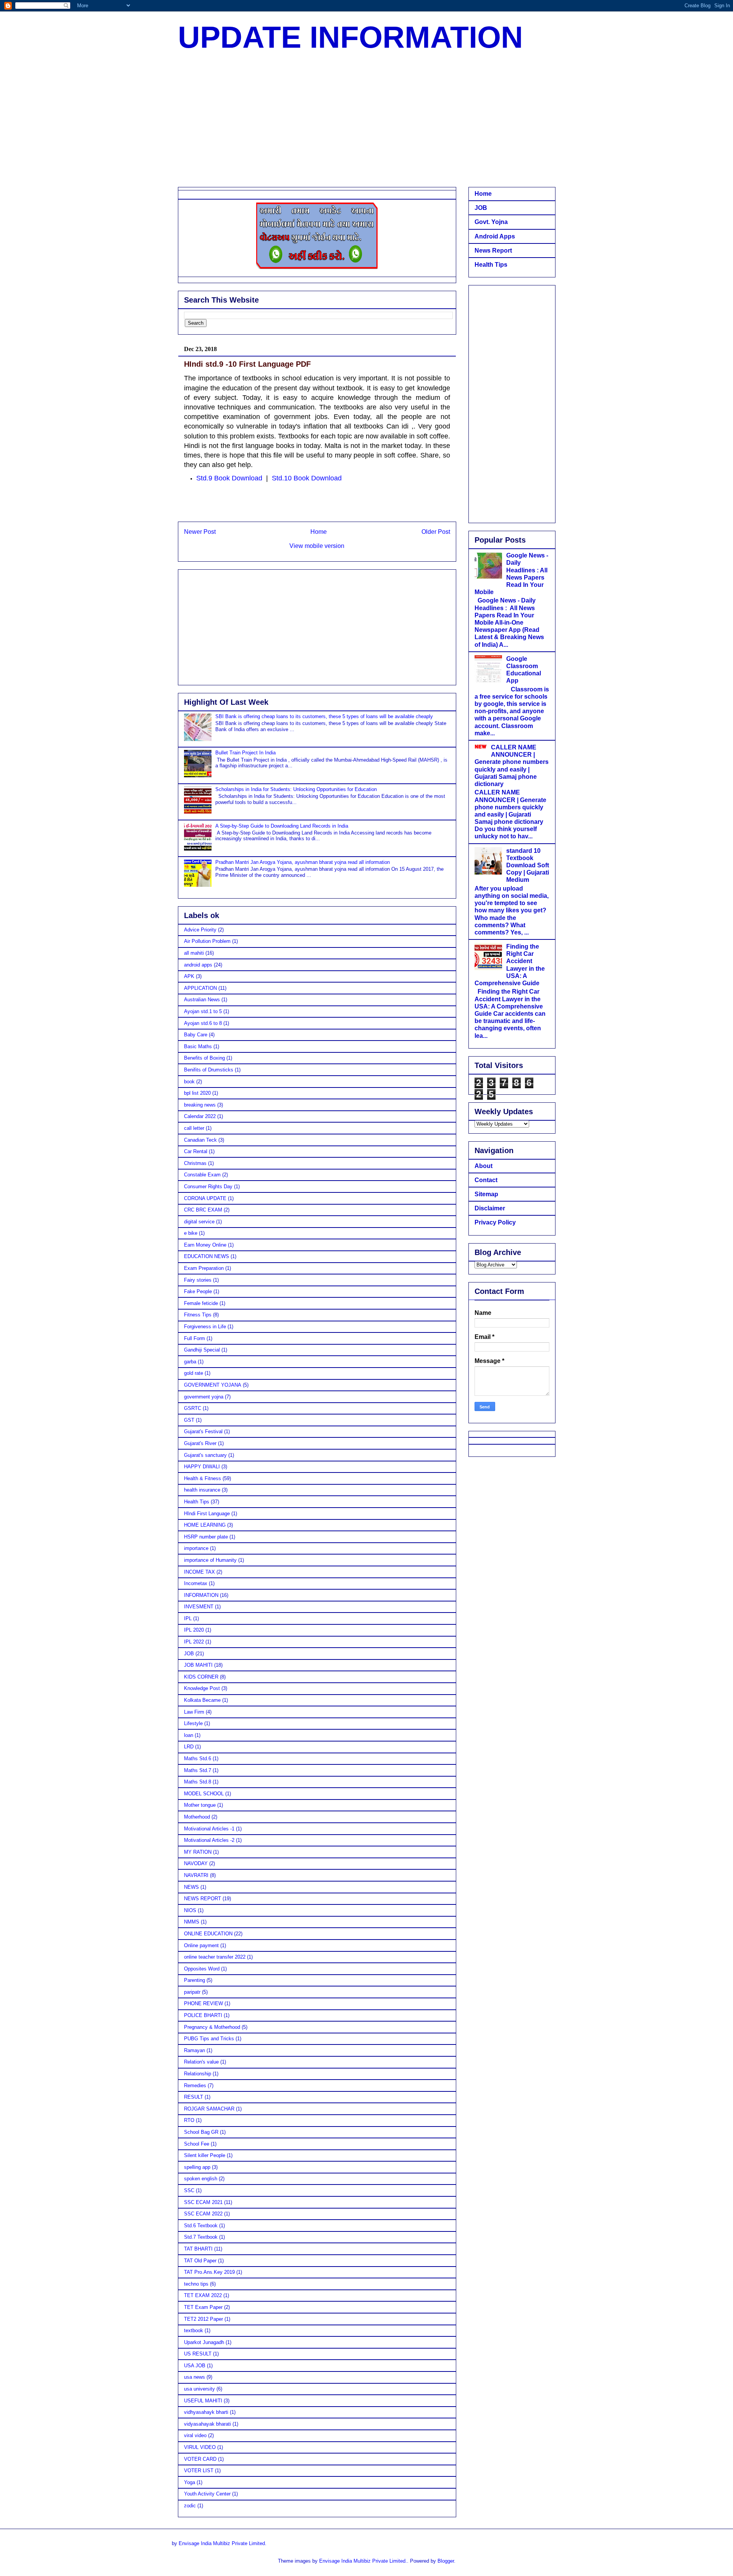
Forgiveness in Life (205, 1327)
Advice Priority (200, 930)
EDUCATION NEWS (207, 1256)
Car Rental (196, 1151)
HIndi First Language (207, 1514)
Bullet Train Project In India (245, 753)
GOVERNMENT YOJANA (213, 1385)
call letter (194, 1128)
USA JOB (195, 2366)
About (484, 1166)
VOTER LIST (199, 2470)
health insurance (202, 1490)
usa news (195, 2377)
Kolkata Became (202, 1700)
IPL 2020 (194, 1630)
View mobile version (317, 546)
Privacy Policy (495, 1222)
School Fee (197, 2144)
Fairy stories (198, 1280)
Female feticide (201, 1303)
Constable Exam (202, 1175)
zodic (190, 2506)
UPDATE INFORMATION (350, 37)
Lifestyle (193, 1723)
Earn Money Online (205, 1245)
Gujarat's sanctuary (205, 1455)
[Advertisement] (367, 122)
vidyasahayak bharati (207, 2424)
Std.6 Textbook (201, 2226)
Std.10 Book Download (307, 478)
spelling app (197, 2167)
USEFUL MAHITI (203, 2401)
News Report (493, 251)
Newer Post (200, 532)
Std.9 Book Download (229, 478)
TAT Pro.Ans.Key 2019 (209, 2272)
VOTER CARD (200, 2459)
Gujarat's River (200, 1443)
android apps (198, 965)
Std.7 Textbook (201, 2237)
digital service (199, 1222)
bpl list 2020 (197, 1093)
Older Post (436, 532)
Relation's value (201, 2062)
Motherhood (197, 1817)
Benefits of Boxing (204, 1058)
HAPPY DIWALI (202, 1467)
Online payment (201, 1945)
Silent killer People (205, 2155)
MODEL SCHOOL (204, 1794)
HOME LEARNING (205, 1525)
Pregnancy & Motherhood (212, 2027)
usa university (199, 2389)
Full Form (195, 1338)
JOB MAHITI (198, 1665)
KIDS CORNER (201, 1677)
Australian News (202, 1000)
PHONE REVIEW (203, 2003)
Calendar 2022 (200, 1116)
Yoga (190, 2482)
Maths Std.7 (198, 1770)
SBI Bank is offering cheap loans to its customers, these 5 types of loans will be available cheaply (324, 716)
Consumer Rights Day (208, 1187)
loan (189, 1735)
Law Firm (194, 1712)
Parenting (195, 1980)
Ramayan (195, 2050)
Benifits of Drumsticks (209, 1070)
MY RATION (198, 1852)
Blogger (446, 2561)
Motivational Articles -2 (209, 1840)
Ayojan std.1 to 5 (203, 1011)
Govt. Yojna (491, 222)
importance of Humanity (210, 1560)
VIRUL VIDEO (200, 2447)
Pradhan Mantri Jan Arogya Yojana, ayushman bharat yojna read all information (303, 862)
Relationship (198, 2074)
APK (189, 976)
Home (319, 532)
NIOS (190, 1910)
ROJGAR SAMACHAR (209, 2109)
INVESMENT (199, 1607)
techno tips (196, 2284)
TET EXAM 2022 (203, 2295)
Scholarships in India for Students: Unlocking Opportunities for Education (296, 789)
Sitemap (486, 1194)
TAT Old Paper (200, 2261)
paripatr (192, 1992)
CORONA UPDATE (205, 1198)
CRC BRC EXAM (203, 1210)
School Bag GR (201, 2132)
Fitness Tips (198, 1315)
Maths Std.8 (198, 1782)
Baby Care (196, 1035)
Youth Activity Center (207, 2494)
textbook (194, 2330)
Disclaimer (490, 1208)
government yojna (204, 1397)
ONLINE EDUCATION (208, 1934)
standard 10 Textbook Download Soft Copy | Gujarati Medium (528, 865)
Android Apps (495, 236)
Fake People (198, 1291)
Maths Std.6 (198, 1758)
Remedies (195, 2085)
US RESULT (198, 2354)
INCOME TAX (199, 1572)
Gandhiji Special (202, 1350)
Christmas (195, 1163)
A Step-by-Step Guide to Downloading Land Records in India (282, 826)
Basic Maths (198, 1046)
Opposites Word (202, 1969)
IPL (188, 1618)
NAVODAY (196, 1863)
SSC (189, 2190)
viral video (195, 2435)
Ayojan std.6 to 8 (203, 1023)
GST (189, 1420)
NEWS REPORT (203, 1899)
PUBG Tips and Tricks (209, 2039)
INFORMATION (201, 1595)
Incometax (196, 1583)
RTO (189, 2120)
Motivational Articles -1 (209, 1829)
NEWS (191, 1887)
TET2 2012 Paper (203, 2319)
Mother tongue (200, 1805)
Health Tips (197, 1502)
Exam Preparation (204, 1268)
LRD (189, 1747)
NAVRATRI (196, 1875)
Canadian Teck (200, 1140)
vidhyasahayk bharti (206, 2412)
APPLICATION (200, 988)
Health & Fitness (203, 1478)
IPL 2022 (194, 1642)
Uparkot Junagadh (204, 2342)
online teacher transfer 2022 (215, 1957)
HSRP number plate (206, 1537)
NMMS (192, 1922)
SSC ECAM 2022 (203, 2214)
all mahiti (194, 953)
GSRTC (193, 1408)
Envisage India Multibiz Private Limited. (223, 2543)
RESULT (194, 2097)
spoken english (201, 2179)
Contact (486, 1180)
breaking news (200, 1105)
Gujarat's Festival (203, 1431)
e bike (191, 1233)
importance (196, 1548)
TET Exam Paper (203, 2307)
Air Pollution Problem (207, 941)
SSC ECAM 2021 (203, 2202)
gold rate (194, 1373)
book (189, 1082)
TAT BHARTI (198, 2249)
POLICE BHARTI (203, 2015)
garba (190, 1362)
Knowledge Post (202, 1688)
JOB (189, 1654)
